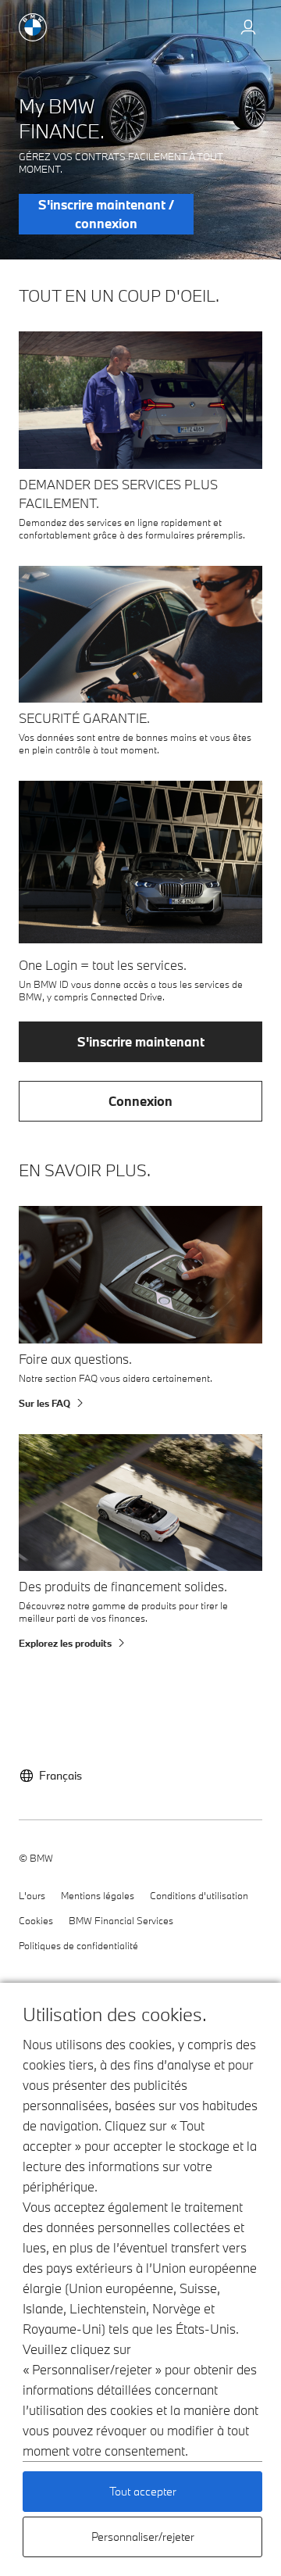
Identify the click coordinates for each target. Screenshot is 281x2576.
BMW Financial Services (121, 1920)
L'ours (32, 1895)
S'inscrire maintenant (141, 1041)
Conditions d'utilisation (199, 1895)
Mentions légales (98, 1895)
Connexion (140, 1101)
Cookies (36, 1920)
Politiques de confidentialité (78, 1945)
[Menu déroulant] (248, 29)
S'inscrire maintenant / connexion (106, 214)
